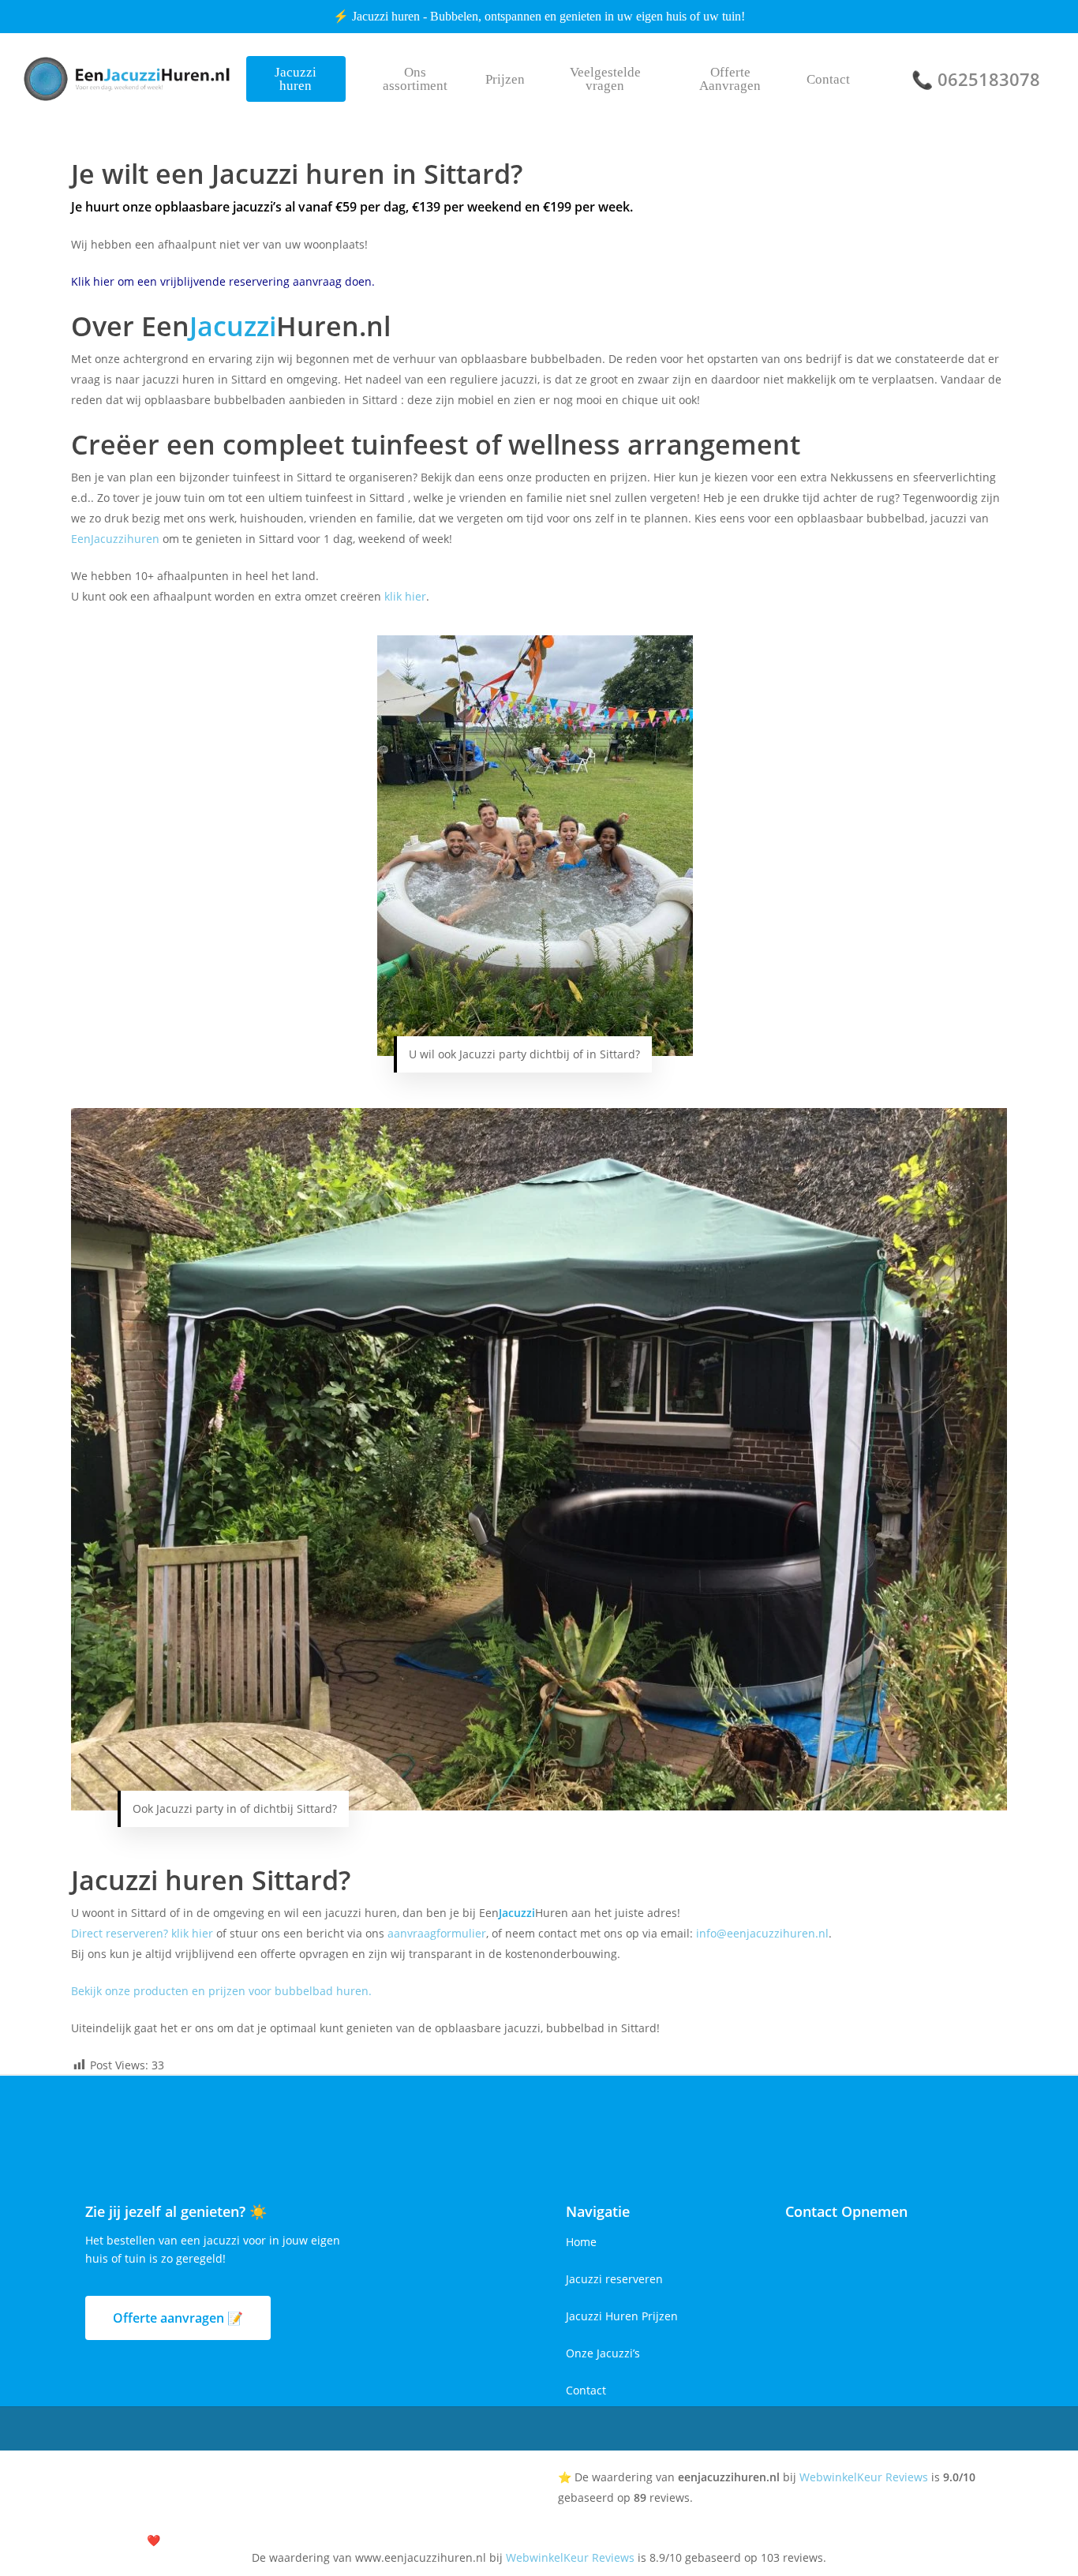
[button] (178, 2318)
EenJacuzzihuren (115, 539)
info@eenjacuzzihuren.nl (762, 1933)
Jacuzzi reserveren (614, 2279)
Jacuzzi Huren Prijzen (622, 2316)
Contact (586, 2390)
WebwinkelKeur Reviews (864, 2477)
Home (581, 2242)
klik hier (405, 596)
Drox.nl (212, 2540)
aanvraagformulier (437, 1933)
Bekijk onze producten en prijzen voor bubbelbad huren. (221, 1991)
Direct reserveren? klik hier (142, 1933)
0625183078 (989, 79)
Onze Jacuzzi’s (603, 2353)
